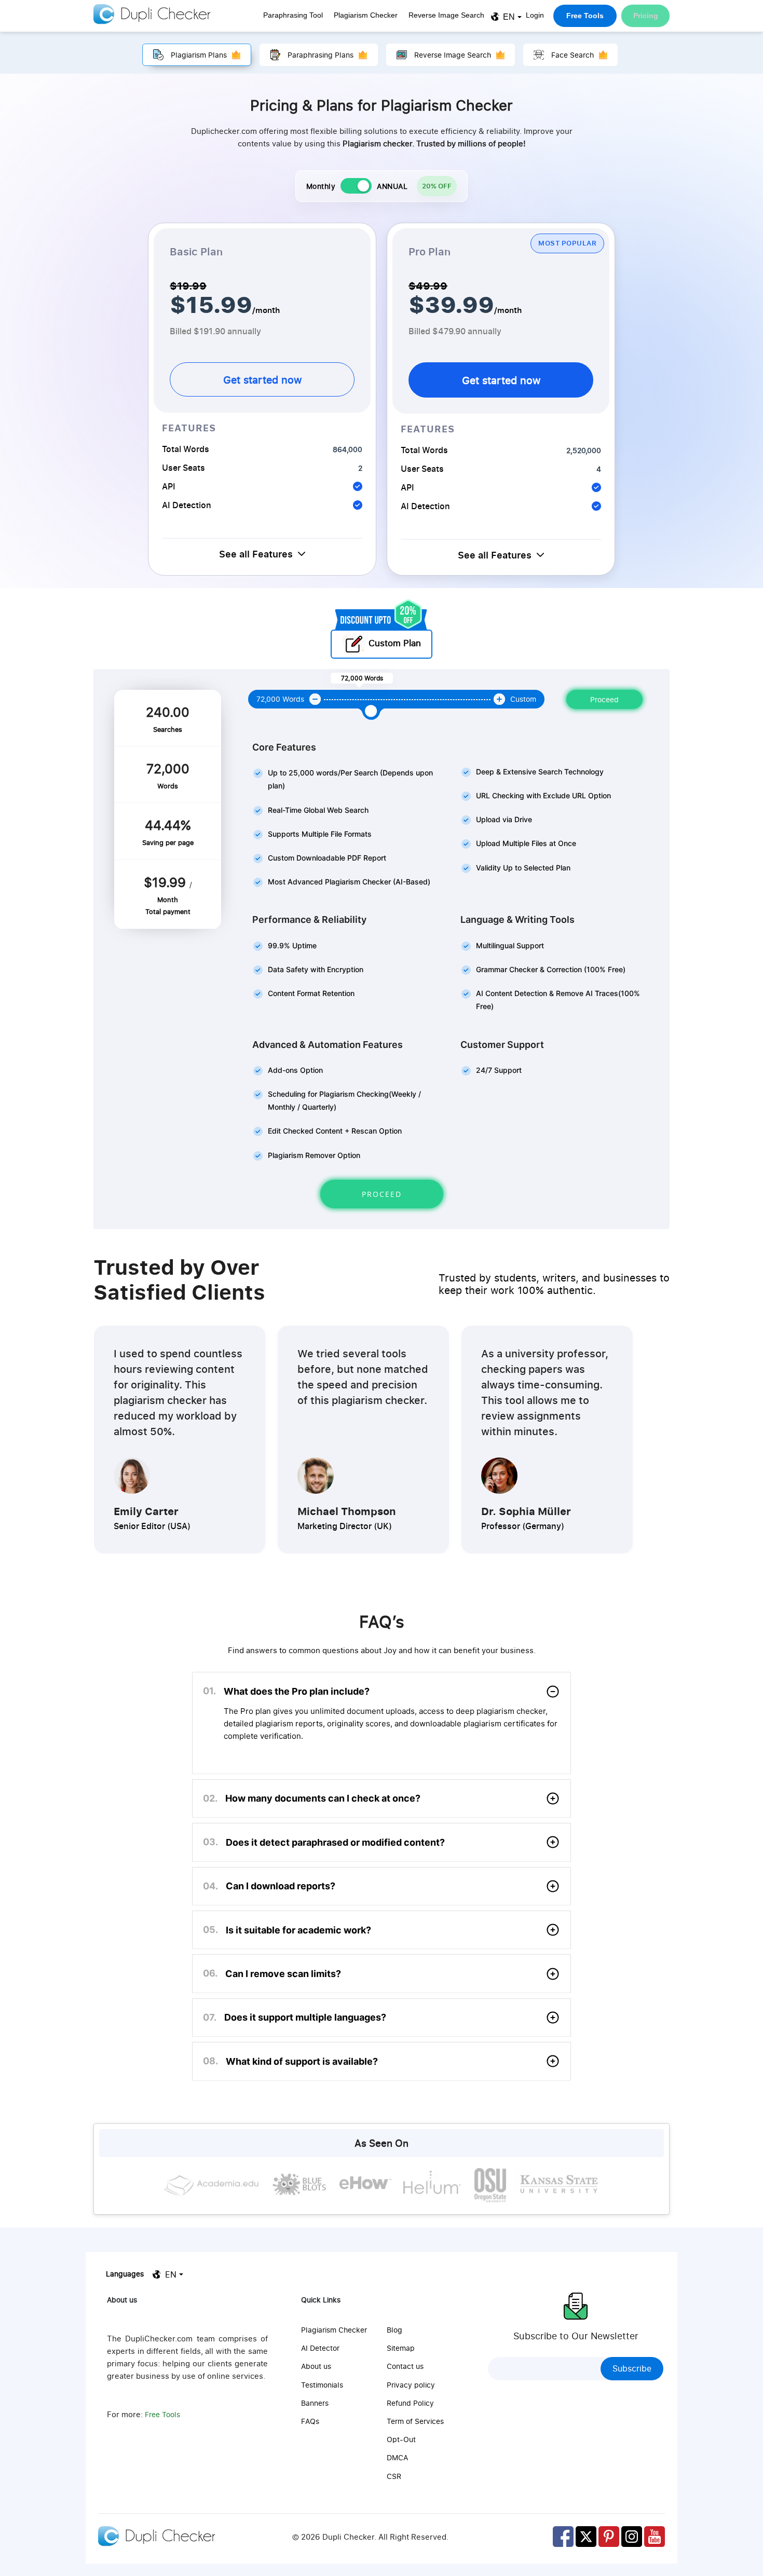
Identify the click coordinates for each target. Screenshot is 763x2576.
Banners (315, 2403)
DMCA (397, 2457)
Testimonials (322, 2385)
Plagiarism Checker (366, 15)
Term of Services (415, 2421)
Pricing (646, 16)
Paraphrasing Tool (293, 15)
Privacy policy (411, 2385)
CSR (394, 2476)
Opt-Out (401, 2439)
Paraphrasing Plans (321, 55)
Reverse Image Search (446, 15)
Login (535, 15)
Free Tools (585, 16)
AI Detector (320, 2348)
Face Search (573, 55)
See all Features (256, 554)
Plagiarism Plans (199, 55)
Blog (394, 2330)
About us (316, 2366)
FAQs (310, 2421)
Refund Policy (410, 2403)
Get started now (262, 379)
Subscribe (632, 2368)
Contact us (405, 2366)
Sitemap (401, 2348)
